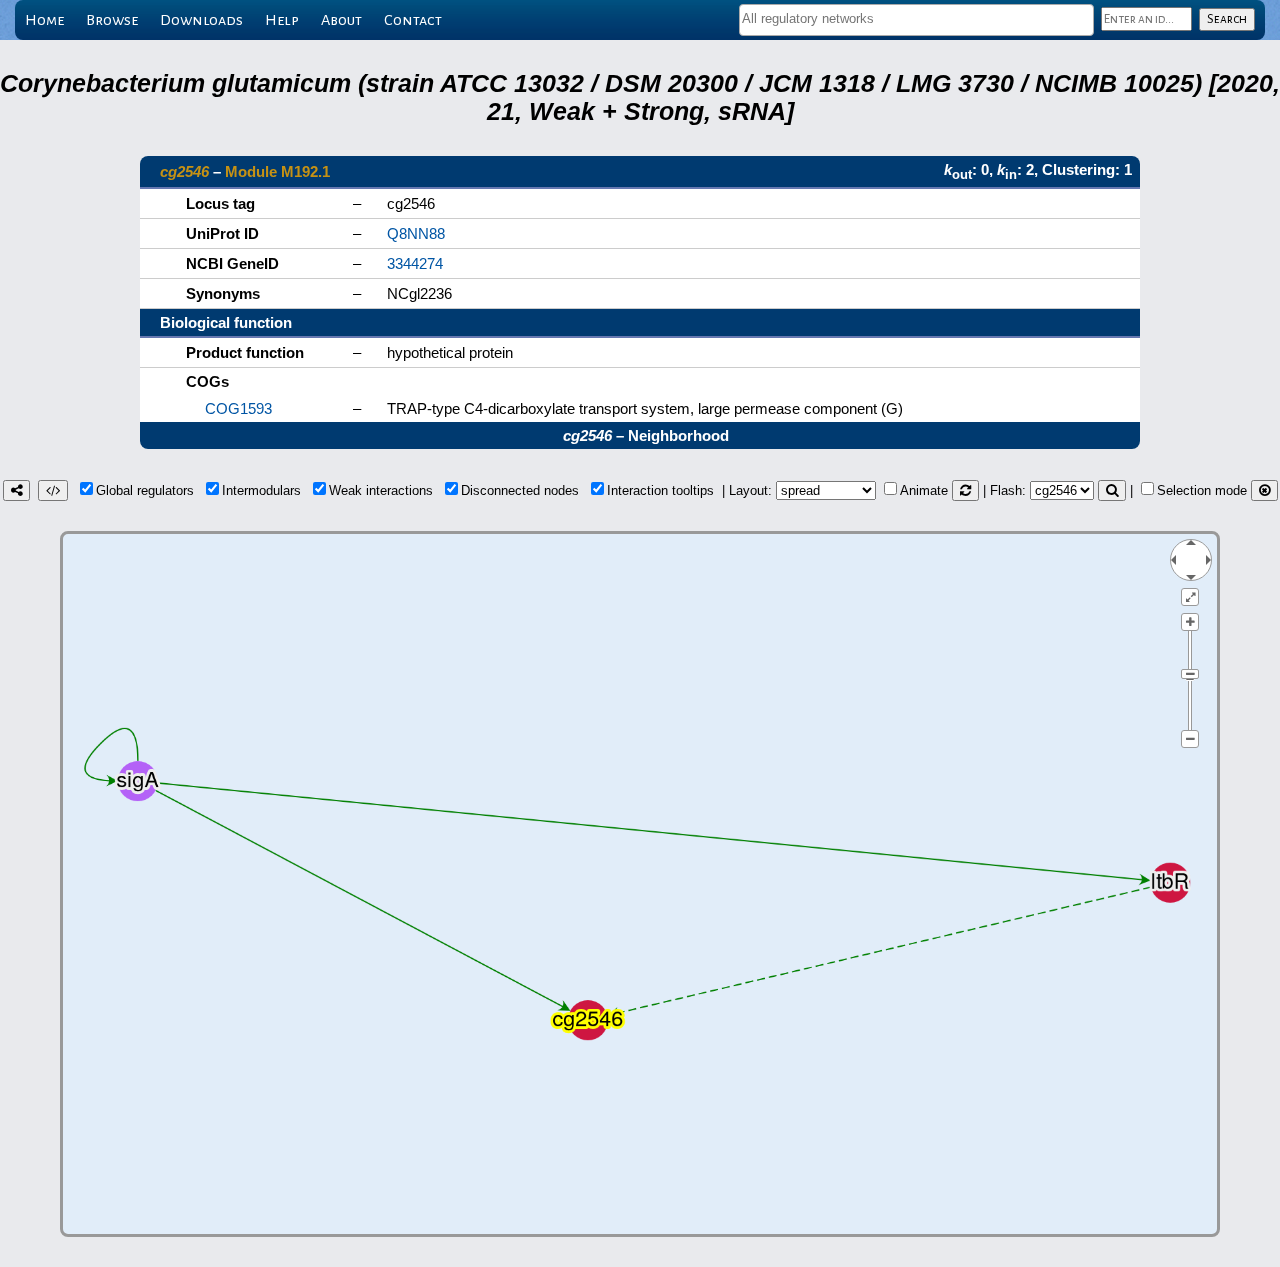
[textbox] (916, 18)
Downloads (201, 20)
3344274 (415, 263)
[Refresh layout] (965, 490)
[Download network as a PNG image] (16, 490)
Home (44, 20)
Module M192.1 (277, 171)
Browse (112, 20)
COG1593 (238, 408)
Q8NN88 (416, 233)
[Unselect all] (1264, 490)
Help (282, 20)
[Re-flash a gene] (1112, 490)
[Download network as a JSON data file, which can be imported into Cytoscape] (53, 490)
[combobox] (916, 20)
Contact (413, 20)
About (341, 20)
